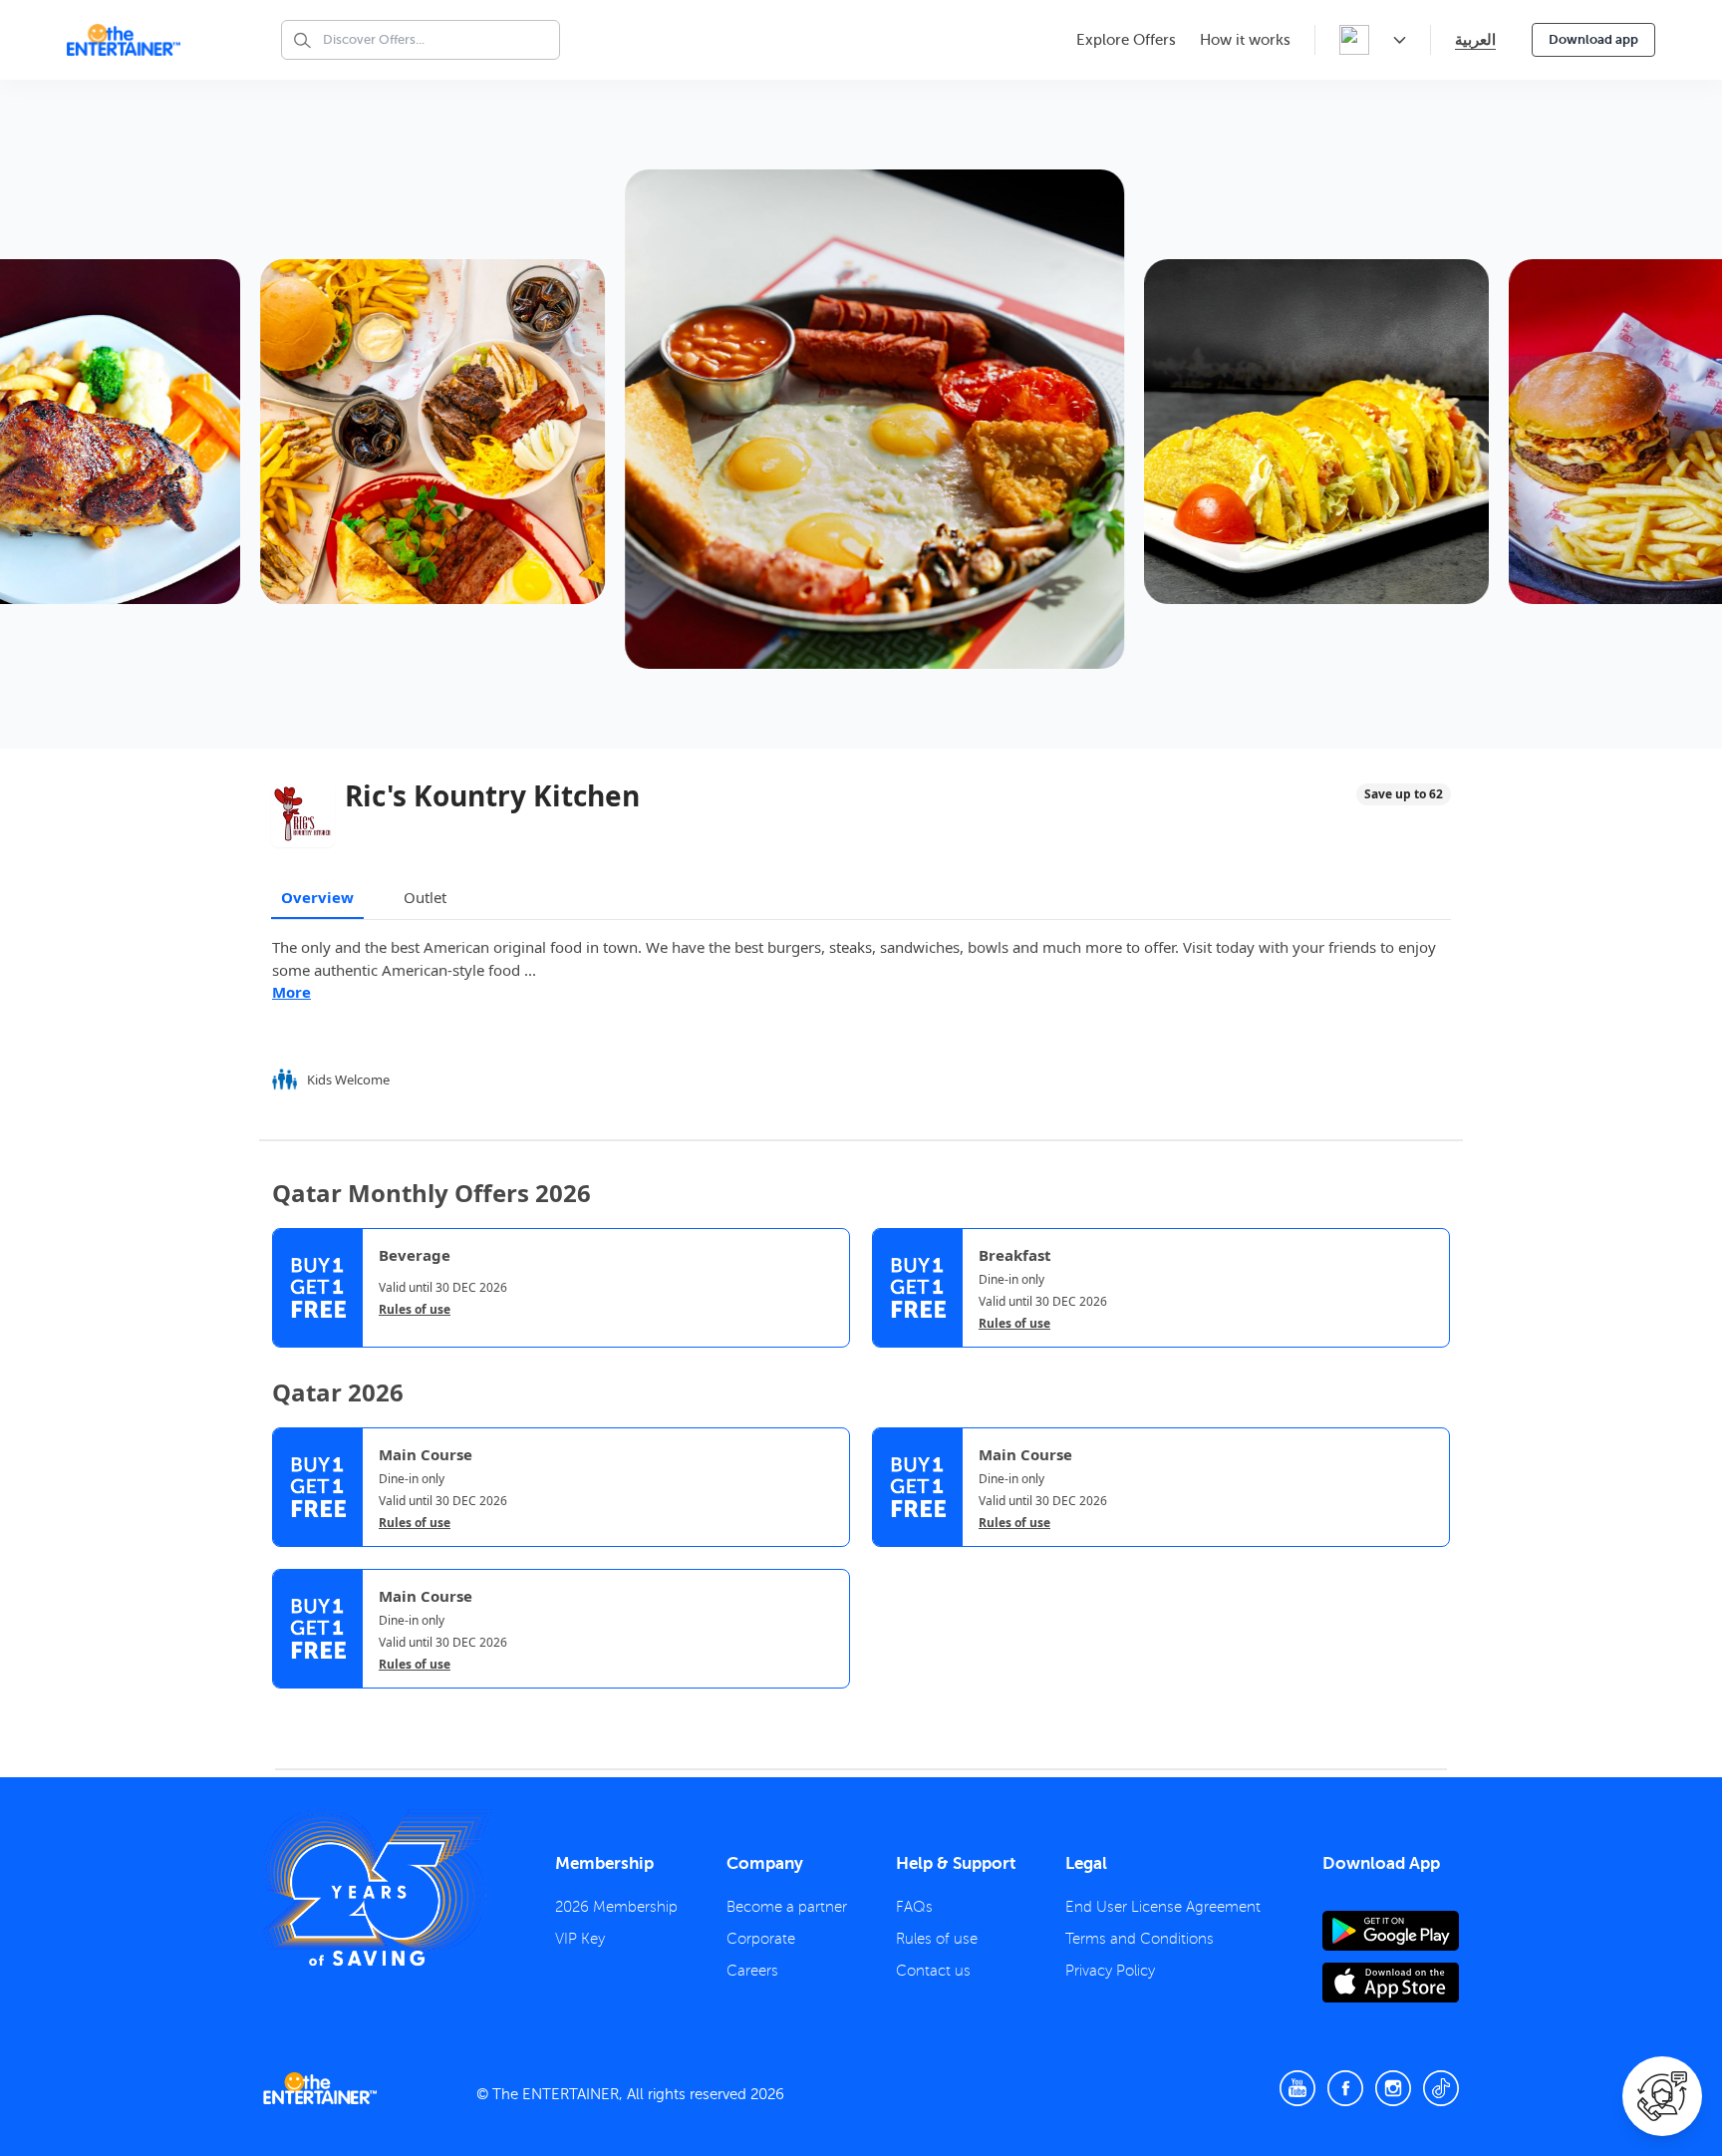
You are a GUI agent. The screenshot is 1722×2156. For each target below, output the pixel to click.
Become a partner (787, 1907)
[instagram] (1393, 2088)
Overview (317, 897)
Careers (752, 1971)
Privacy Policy (1110, 1971)
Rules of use (415, 1310)
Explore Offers (1126, 40)
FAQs (914, 1907)
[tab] (287, 1705)
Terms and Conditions (1140, 1939)
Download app (1593, 39)
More (291, 992)
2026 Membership (616, 1907)
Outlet (425, 897)
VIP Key (580, 1939)
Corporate (761, 1939)
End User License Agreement (1163, 1907)
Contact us (933, 1971)
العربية (1475, 39)
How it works (1245, 40)
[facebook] (1345, 2088)
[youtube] (1297, 2088)
